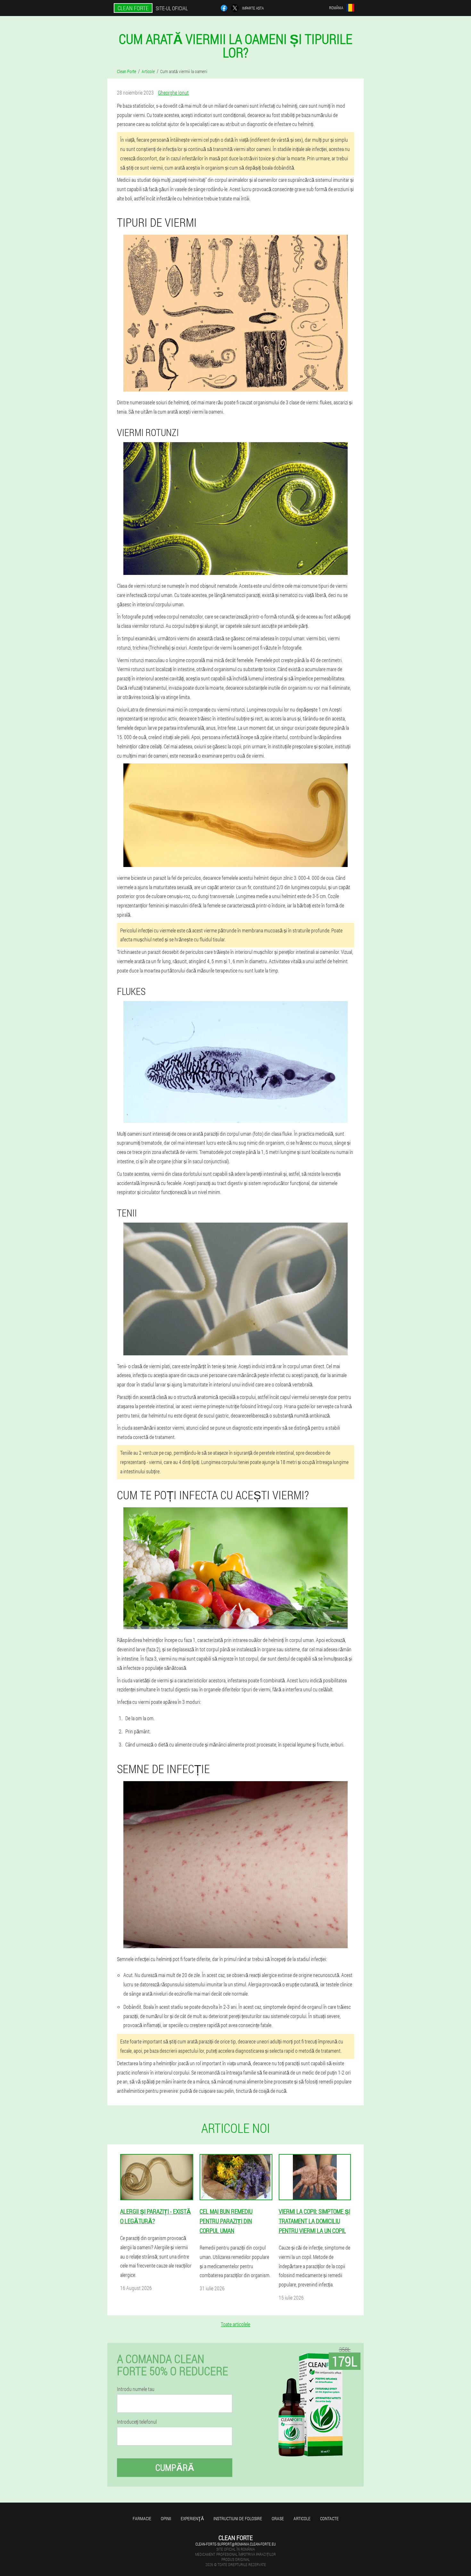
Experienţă (192, 2518)
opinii (166, 2518)
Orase (278, 2518)
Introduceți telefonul (137, 2422)
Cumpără (175, 2467)
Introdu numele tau (136, 2389)
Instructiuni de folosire (238, 2518)
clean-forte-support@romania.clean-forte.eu (236, 2544)
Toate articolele (235, 2324)
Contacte (329, 2518)
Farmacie (142, 2518)
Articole (302, 2518)
